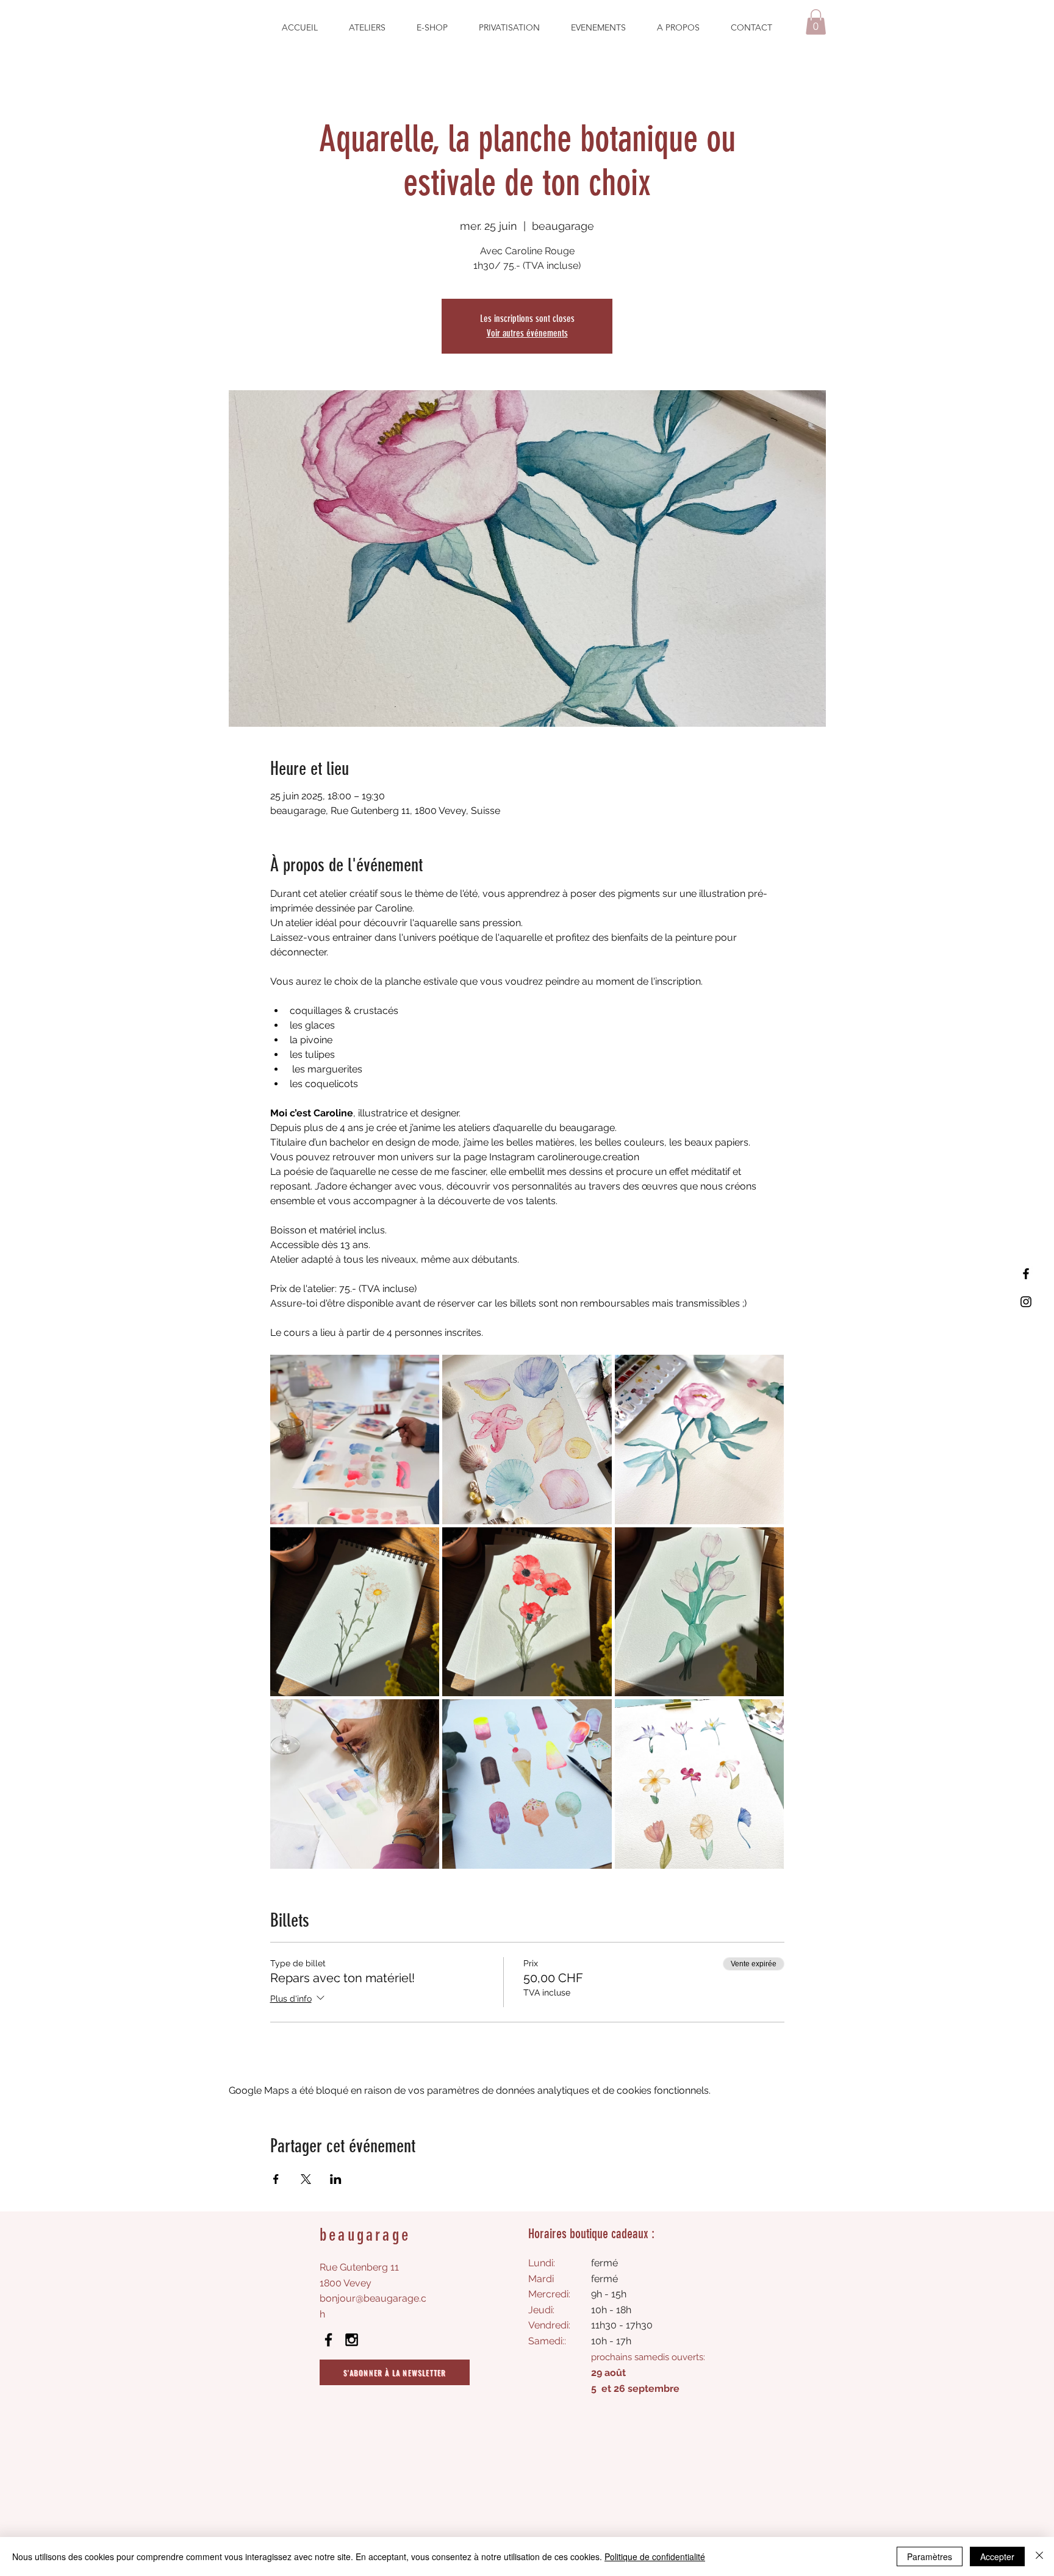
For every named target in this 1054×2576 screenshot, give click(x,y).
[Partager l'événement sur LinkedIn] (336, 2179)
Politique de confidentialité (655, 2556)
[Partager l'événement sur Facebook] (276, 2179)
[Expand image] (355, 1440)
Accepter (997, 2556)
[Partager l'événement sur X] (306, 2179)
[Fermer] (1039, 2556)
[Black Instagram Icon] (352, 2340)
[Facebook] (1026, 1274)
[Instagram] (1026, 1302)
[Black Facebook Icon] (328, 2340)
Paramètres (930, 2556)
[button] (816, 22)
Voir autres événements (527, 333)
